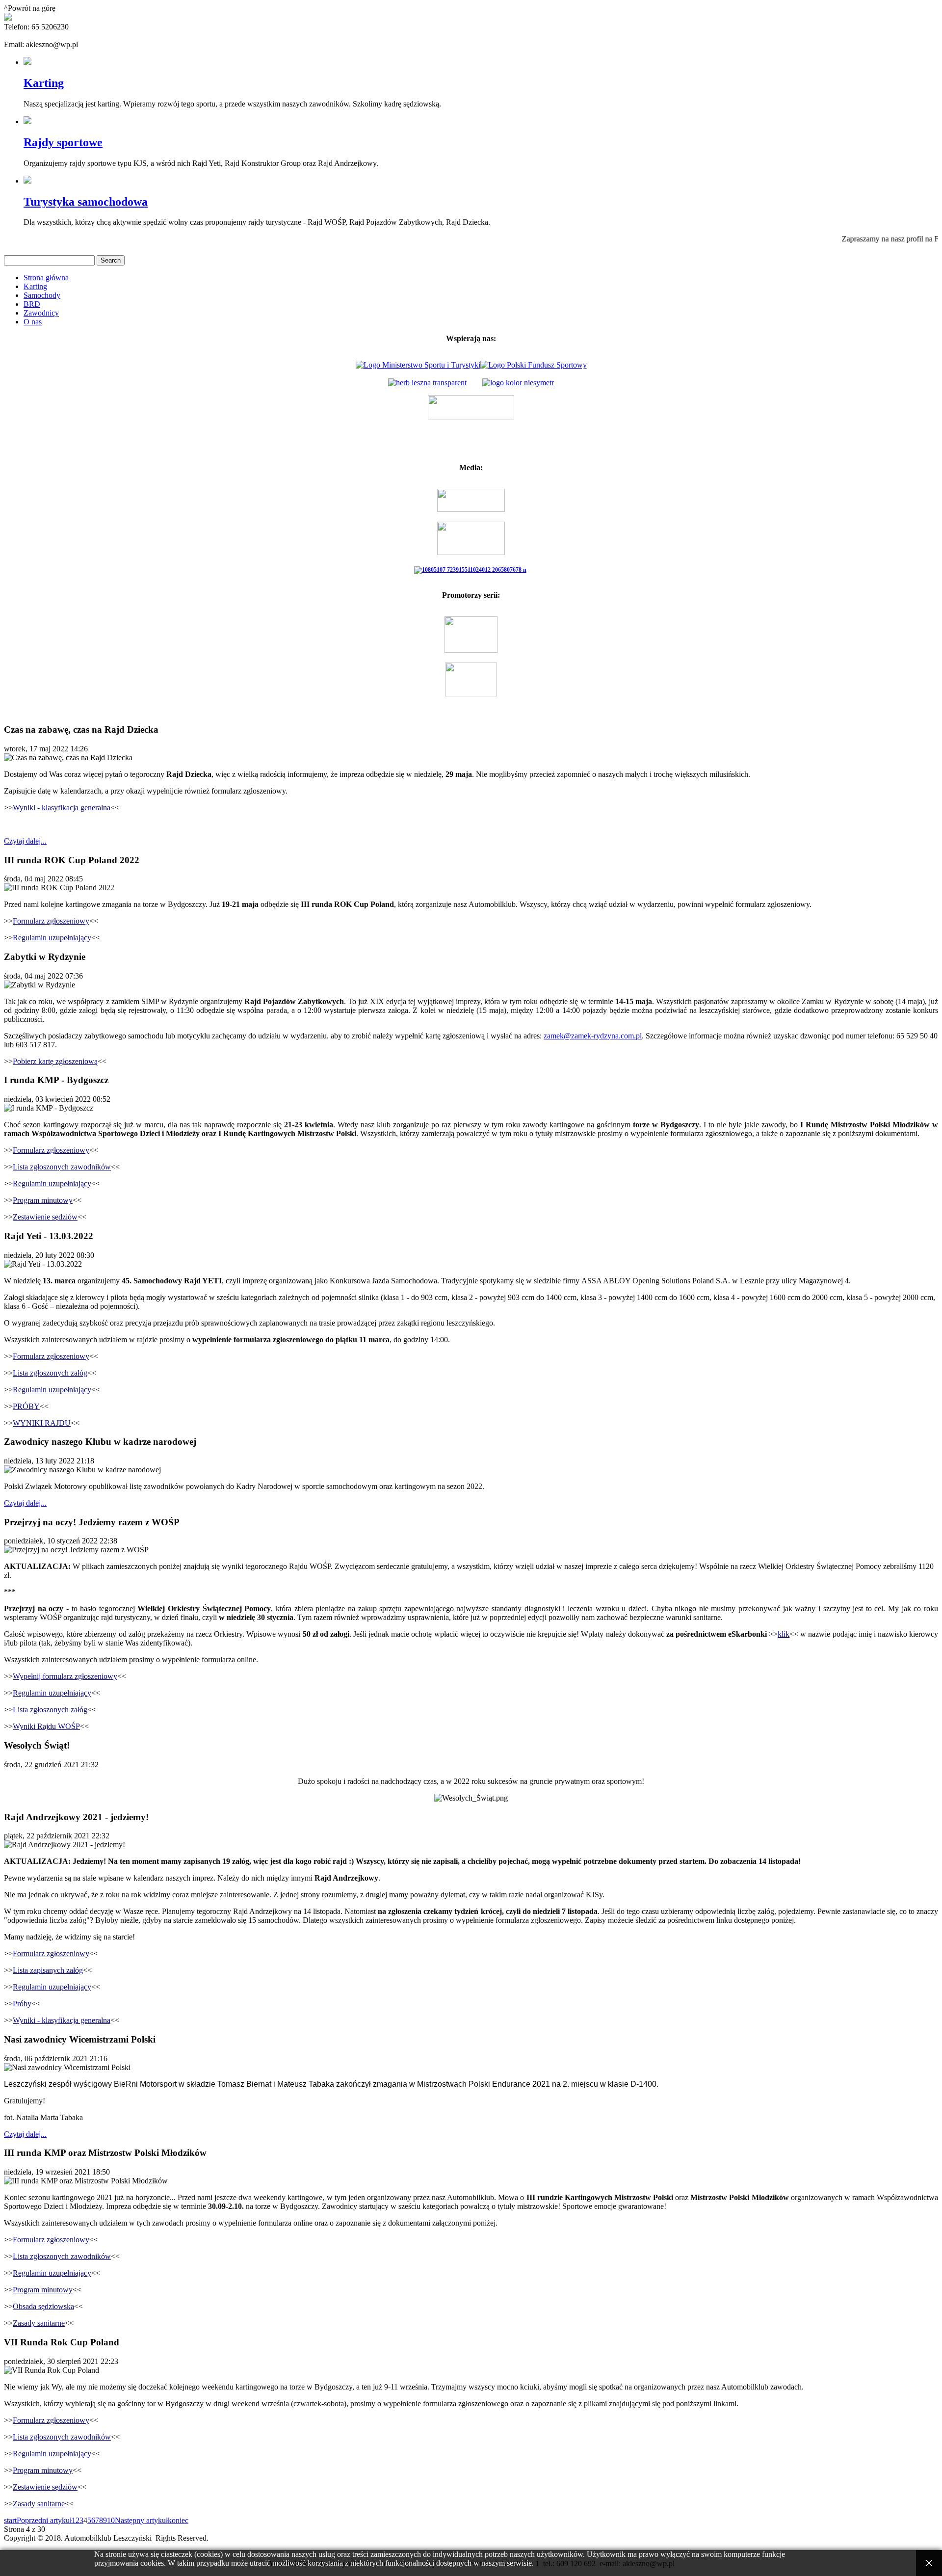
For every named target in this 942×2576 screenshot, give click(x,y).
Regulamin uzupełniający (52, 938)
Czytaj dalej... (25, 841)
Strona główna (46, 278)
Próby (22, 2004)
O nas (33, 322)
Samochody (42, 295)
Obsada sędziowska (43, 2306)
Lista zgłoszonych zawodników (62, 1167)
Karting (44, 83)
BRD (32, 304)
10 (111, 2520)
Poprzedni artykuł (44, 2520)
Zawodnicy (41, 313)
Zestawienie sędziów (45, 1217)
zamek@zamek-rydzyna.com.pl (593, 1036)
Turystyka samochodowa (86, 202)
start (10, 2520)
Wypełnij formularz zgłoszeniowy (65, 1676)
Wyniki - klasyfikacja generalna (62, 808)
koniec (178, 2520)
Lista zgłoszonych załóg (50, 1373)
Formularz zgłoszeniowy (51, 921)
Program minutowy (43, 1200)
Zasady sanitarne (39, 2323)
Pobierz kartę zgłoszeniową (55, 1061)
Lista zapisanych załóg (48, 1970)
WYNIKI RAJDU (42, 1423)
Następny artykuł (141, 2520)
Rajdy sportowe (63, 142)
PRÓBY (26, 1406)
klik (784, 1634)
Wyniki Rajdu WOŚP (46, 1726)
